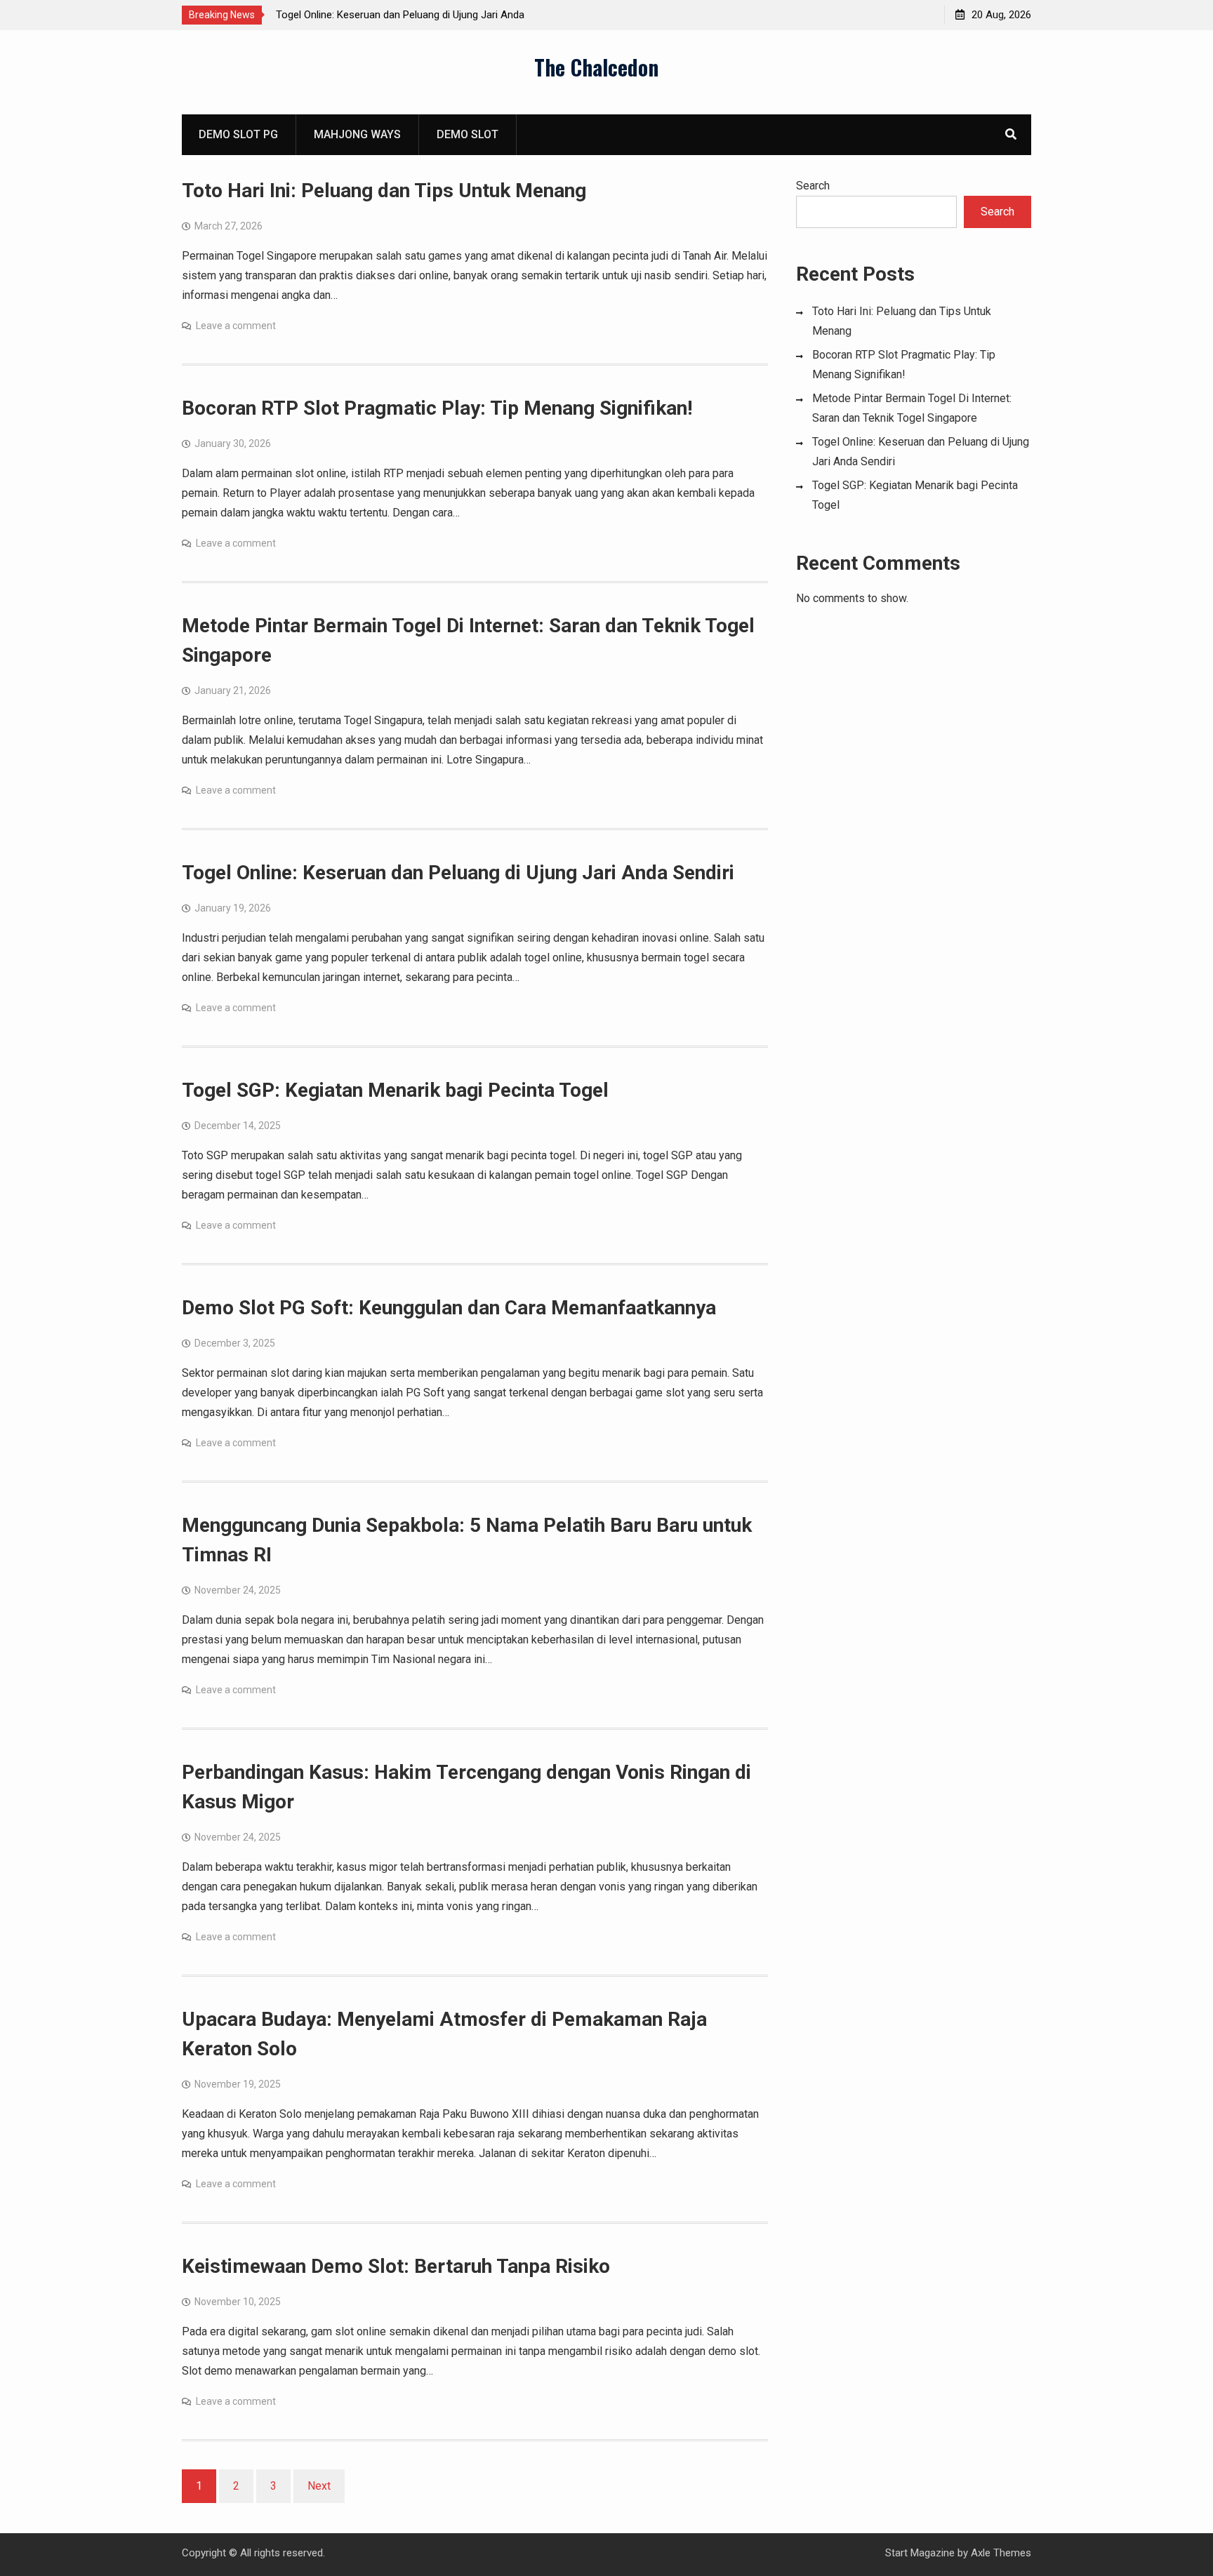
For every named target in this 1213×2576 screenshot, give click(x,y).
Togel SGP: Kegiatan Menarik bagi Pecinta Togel (395, 1090)
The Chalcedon (596, 67)
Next (319, 2486)
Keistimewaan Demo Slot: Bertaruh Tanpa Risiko (396, 2266)
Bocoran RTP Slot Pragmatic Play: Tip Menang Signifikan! (437, 408)
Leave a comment (236, 326)
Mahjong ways (357, 134)
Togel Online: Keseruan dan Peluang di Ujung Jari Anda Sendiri (458, 873)
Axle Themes (1001, 2553)
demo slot (468, 134)
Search (813, 186)
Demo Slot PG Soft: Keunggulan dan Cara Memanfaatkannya (449, 1308)
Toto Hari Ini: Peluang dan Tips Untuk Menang (384, 191)
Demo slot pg (238, 134)
